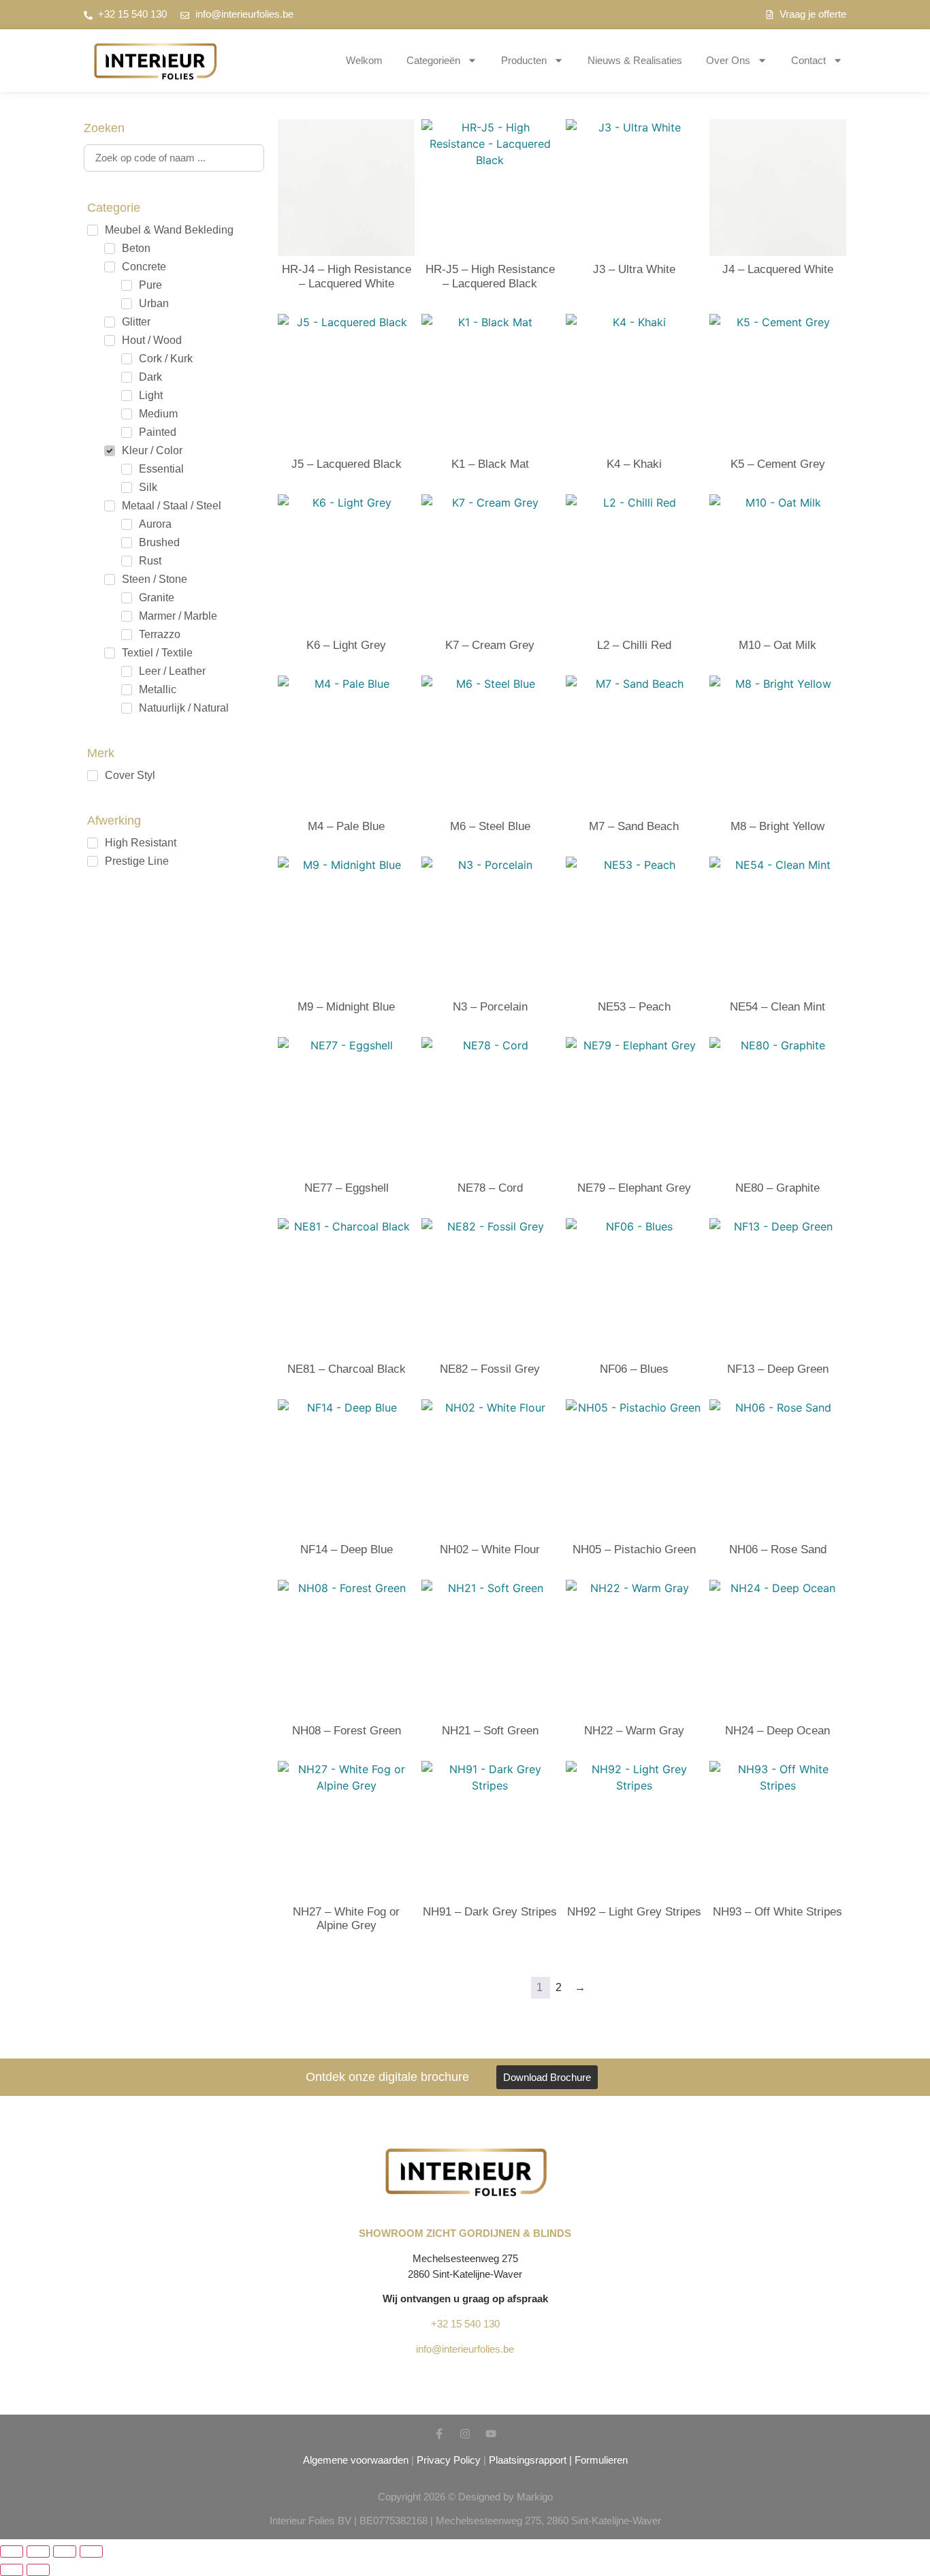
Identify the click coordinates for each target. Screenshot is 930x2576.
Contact (808, 60)
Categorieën (433, 60)
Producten (524, 60)
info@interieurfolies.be (465, 2349)
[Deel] (65, 2551)
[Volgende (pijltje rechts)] (38, 2570)
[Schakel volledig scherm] (38, 2551)
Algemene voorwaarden (356, 2460)
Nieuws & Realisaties (635, 60)
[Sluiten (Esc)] (91, 2551)
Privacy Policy (449, 2460)
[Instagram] (465, 2434)
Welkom (364, 60)
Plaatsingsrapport (528, 2460)
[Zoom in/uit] (12, 2551)
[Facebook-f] (439, 2434)
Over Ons (728, 60)
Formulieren (601, 2460)
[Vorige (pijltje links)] (12, 2570)
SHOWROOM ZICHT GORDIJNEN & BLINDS (465, 2233)
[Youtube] (491, 2434)
